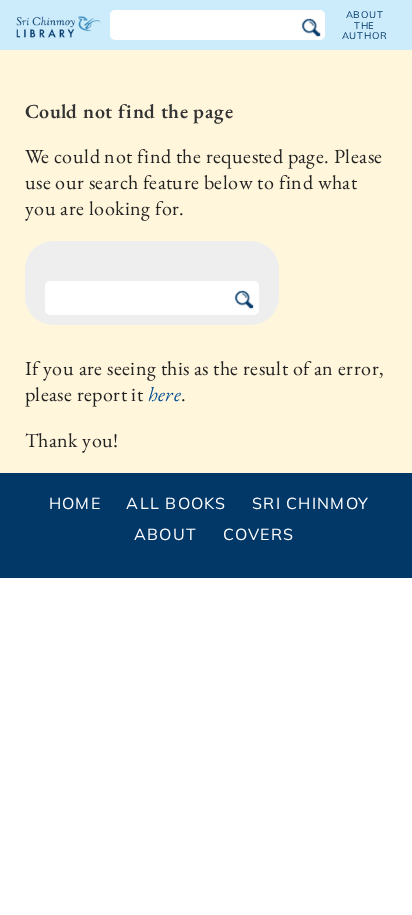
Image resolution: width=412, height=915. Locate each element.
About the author (365, 25)
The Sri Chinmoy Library (58, 44)
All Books (176, 503)
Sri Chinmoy (310, 503)
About (165, 534)
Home (75, 503)
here (165, 394)
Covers (259, 534)
